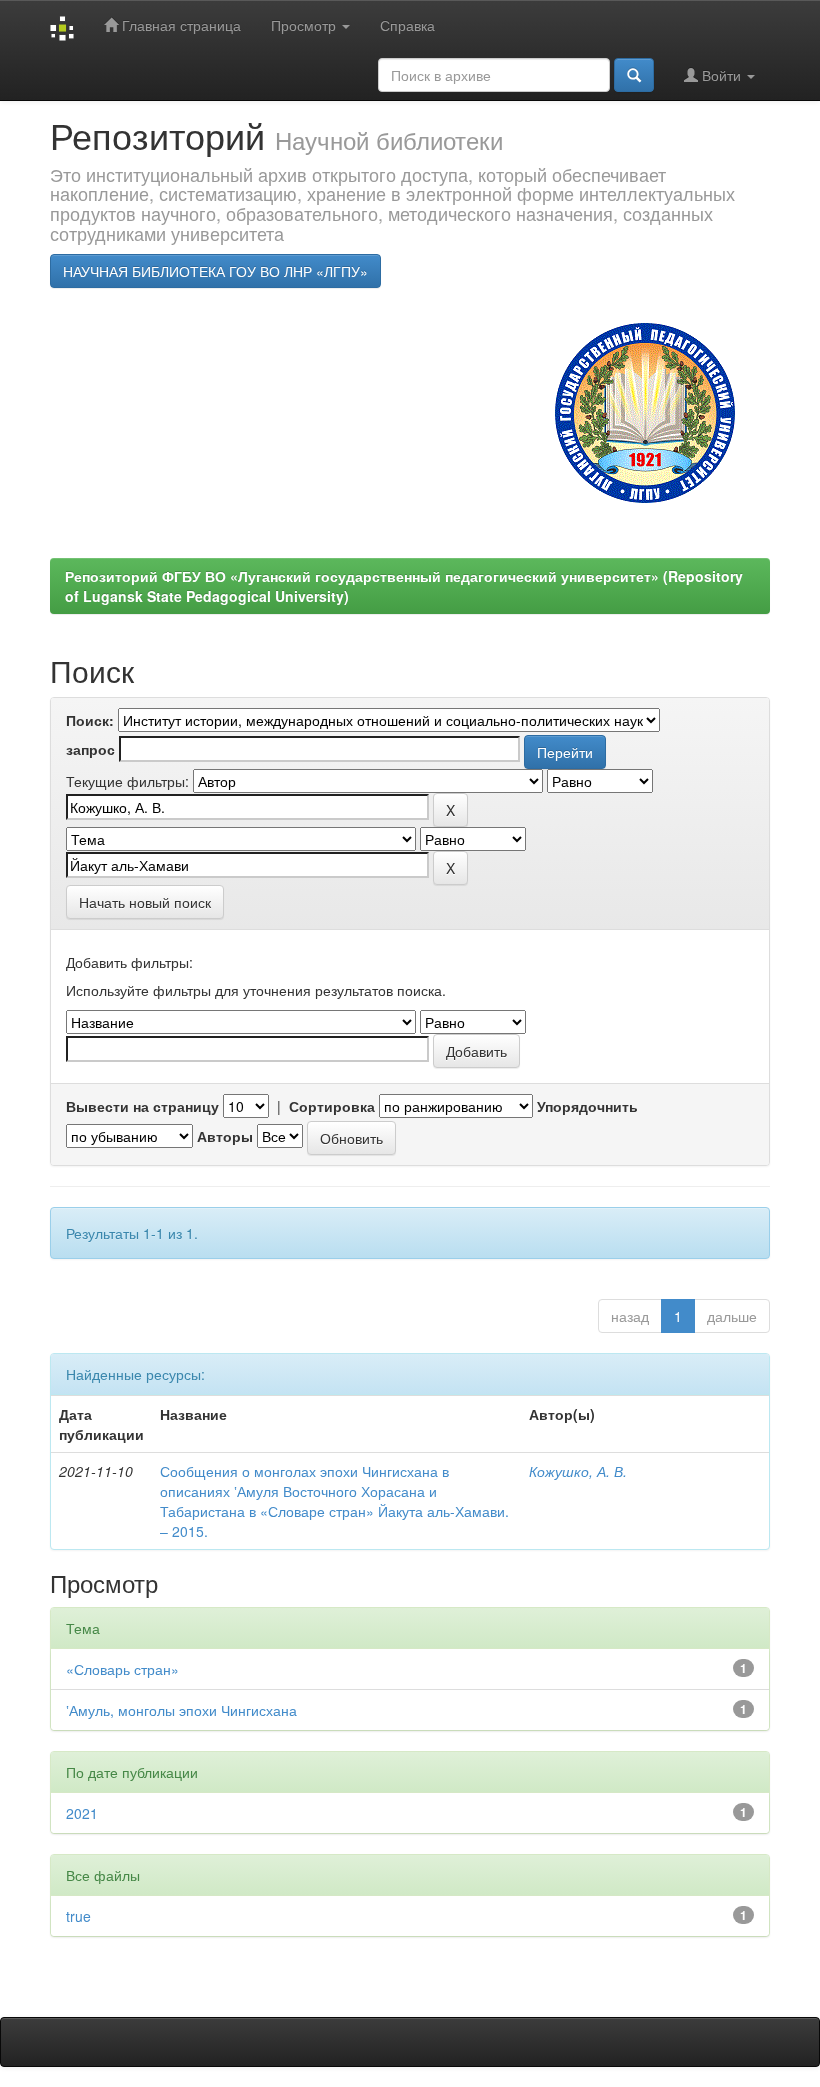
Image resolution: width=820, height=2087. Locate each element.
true (78, 1916)
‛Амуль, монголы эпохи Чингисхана (181, 1710)
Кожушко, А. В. (578, 1471)
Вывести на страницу (142, 1106)
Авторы (225, 1136)
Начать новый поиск (145, 902)
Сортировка (332, 1106)
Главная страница (179, 25)
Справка (407, 25)
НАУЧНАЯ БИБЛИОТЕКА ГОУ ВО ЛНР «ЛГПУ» (215, 271)
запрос (90, 749)
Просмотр (305, 25)
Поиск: (90, 720)
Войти (721, 75)
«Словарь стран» (122, 1669)
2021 (82, 1813)
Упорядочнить (587, 1106)
